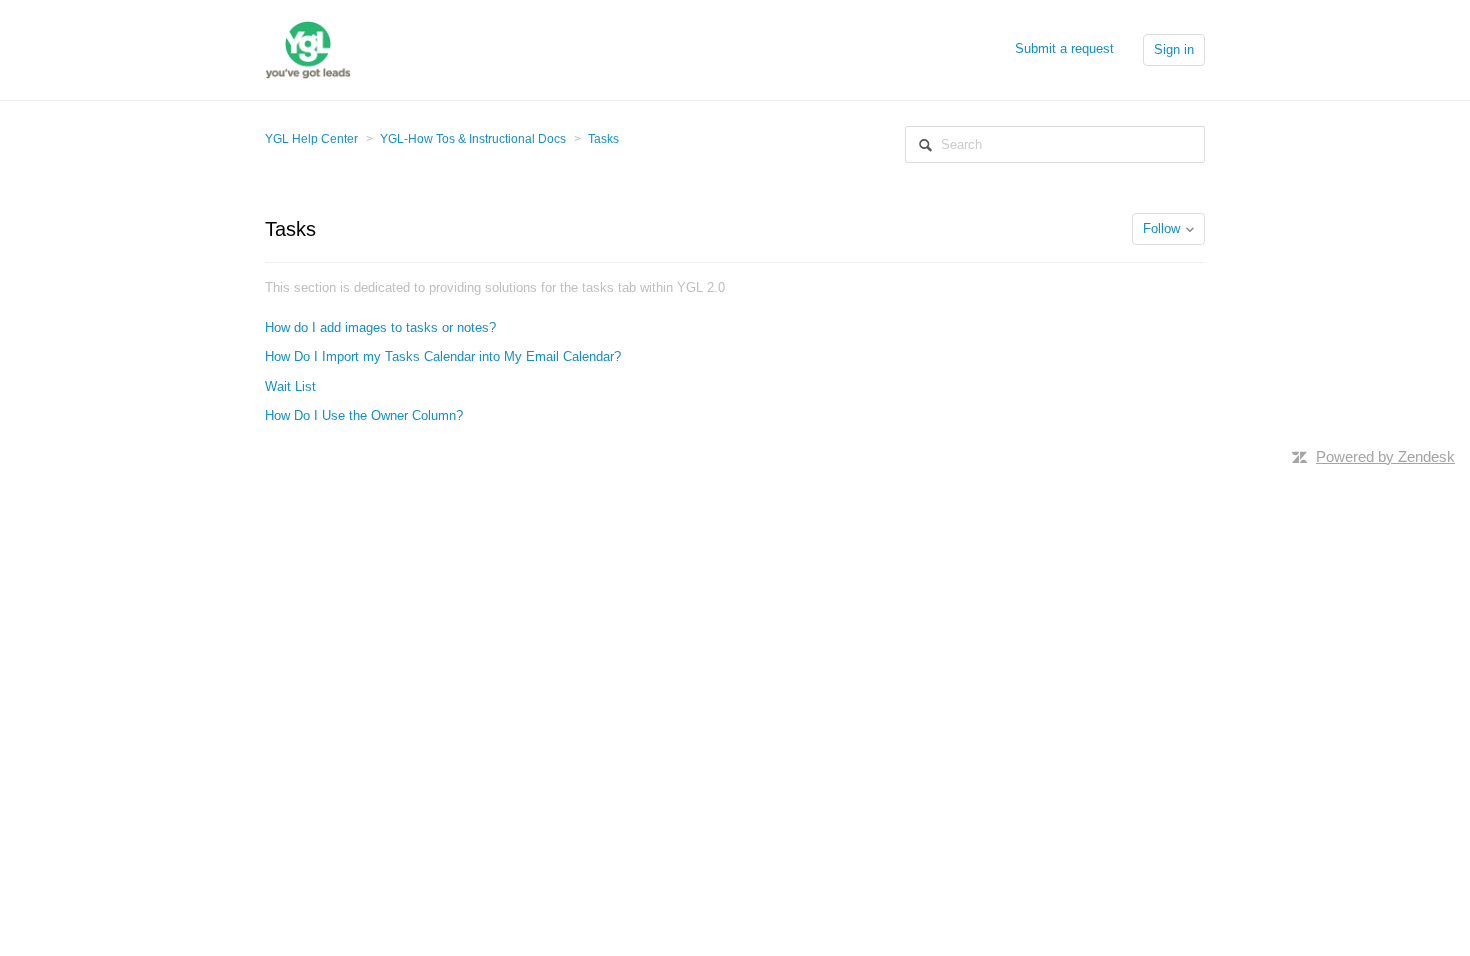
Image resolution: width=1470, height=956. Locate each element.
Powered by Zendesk (1385, 456)
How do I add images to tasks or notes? (380, 327)
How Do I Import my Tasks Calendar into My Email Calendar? (443, 356)
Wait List (290, 386)
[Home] (308, 48)
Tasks (603, 139)
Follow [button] (1161, 228)
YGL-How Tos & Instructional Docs (473, 139)
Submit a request (1064, 48)
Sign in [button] (1174, 49)
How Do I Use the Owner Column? (364, 415)
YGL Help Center (311, 139)
